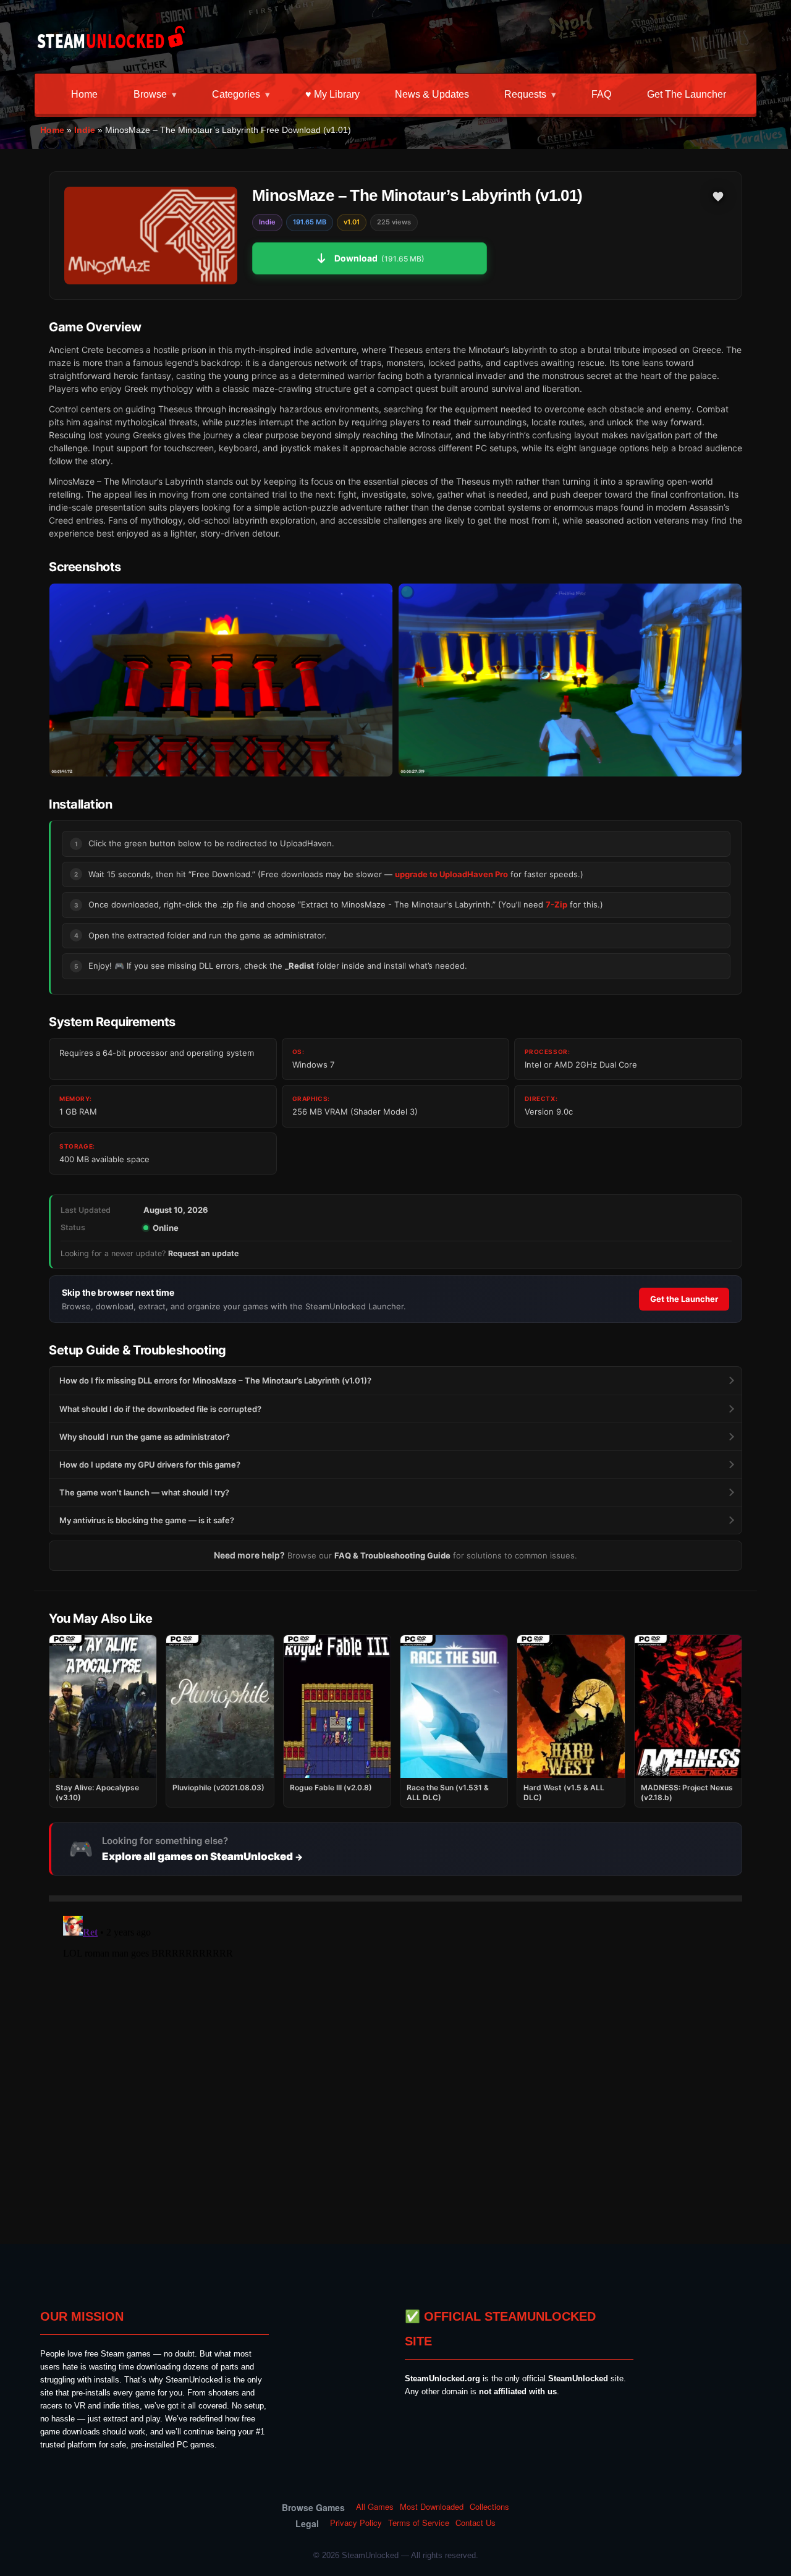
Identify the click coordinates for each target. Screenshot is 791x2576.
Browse (150, 94)
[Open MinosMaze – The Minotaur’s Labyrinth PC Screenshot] (221, 680)
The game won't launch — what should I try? (144, 1492)
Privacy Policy (356, 2523)
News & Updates (432, 94)
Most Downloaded (432, 2507)
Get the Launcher (687, 94)
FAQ (601, 94)
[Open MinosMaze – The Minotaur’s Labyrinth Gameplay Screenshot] (570, 680)
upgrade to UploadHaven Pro (451, 874)
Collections (489, 2507)
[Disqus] (395, 2065)
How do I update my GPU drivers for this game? (150, 1464)
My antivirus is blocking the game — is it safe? (147, 1520)
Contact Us (476, 2523)
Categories (236, 94)
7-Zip (556, 904)
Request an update (203, 1253)
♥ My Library (332, 94)
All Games (375, 2507)
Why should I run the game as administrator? (145, 1437)
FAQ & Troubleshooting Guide (392, 1555)
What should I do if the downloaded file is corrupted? (160, 1409)
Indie (85, 130)
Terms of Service (419, 2523)
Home (84, 94)
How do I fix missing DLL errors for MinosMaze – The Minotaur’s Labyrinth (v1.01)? (215, 1380)
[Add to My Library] (718, 197)
